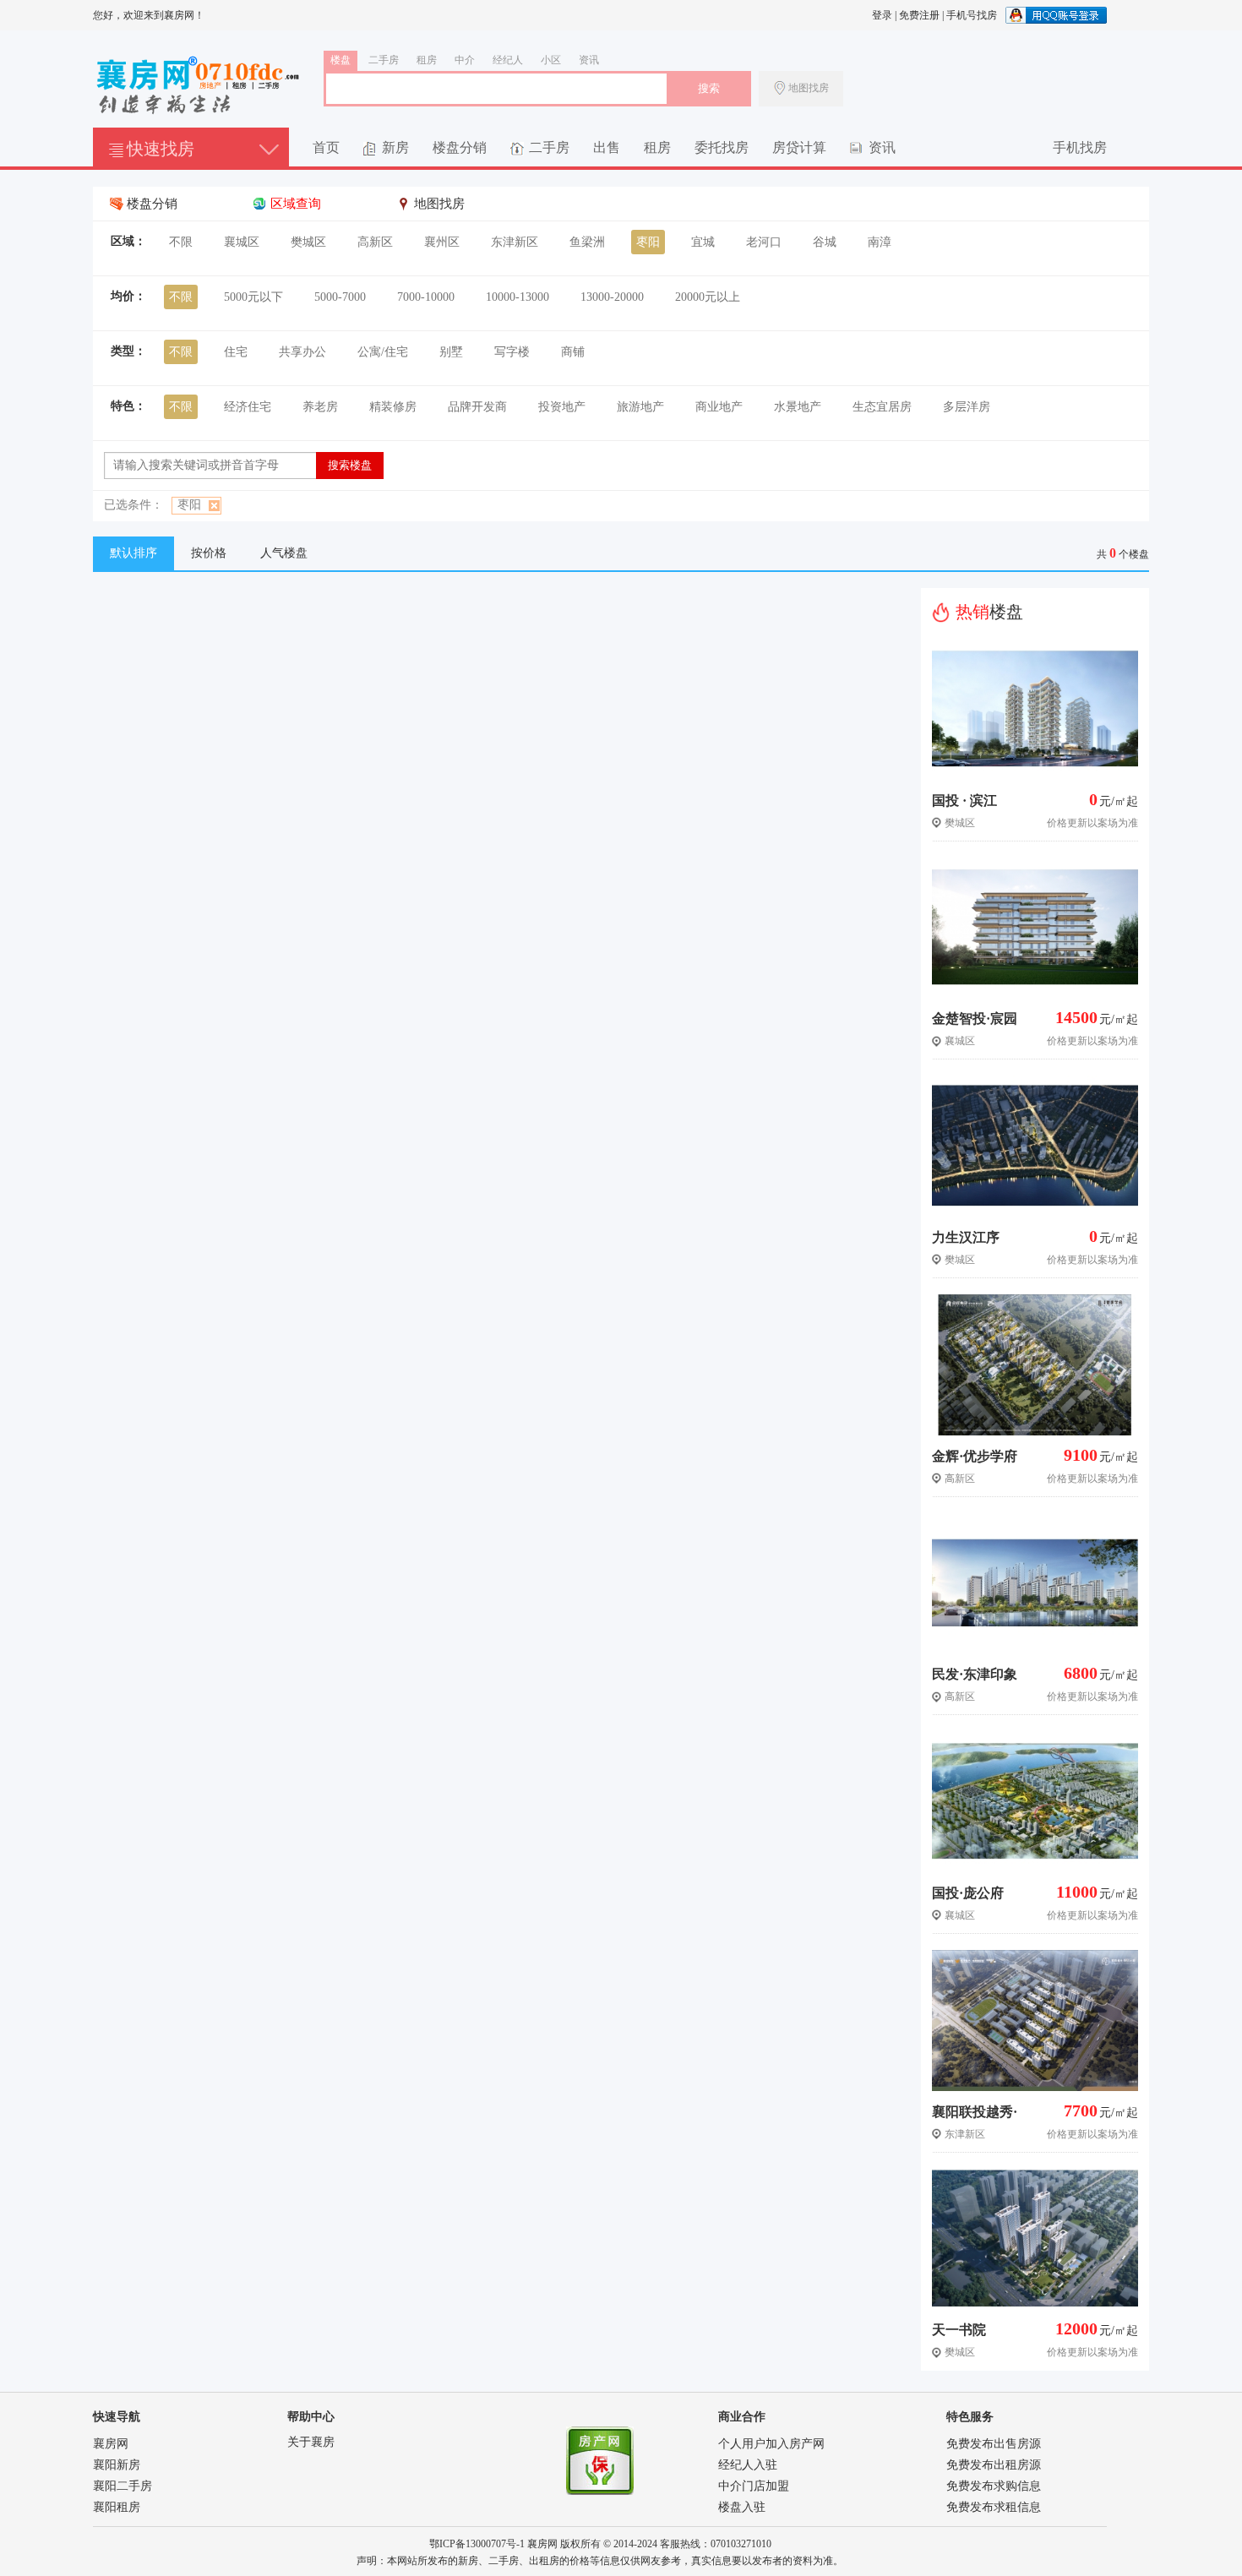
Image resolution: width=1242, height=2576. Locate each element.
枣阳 (648, 242)
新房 (395, 147)
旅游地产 (640, 407)
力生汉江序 (966, 1237)
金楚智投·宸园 (975, 1018)
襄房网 (111, 2444)
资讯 (589, 60)
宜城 (703, 242)
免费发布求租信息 (994, 2507)
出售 (607, 147)
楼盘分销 (460, 147)
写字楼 (512, 352)
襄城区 (242, 242)
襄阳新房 (117, 2465)
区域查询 (296, 204)
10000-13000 (517, 297)
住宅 (236, 352)
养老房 (320, 407)
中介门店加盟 (754, 2486)
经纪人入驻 (748, 2465)
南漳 (880, 242)
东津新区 (515, 242)
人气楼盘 (284, 553)
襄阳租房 (117, 2507)
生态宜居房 (882, 407)
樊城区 (308, 242)
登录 (882, 15)
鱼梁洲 (587, 242)
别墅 (451, 352)
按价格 (209, 553)
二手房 (384, 60)
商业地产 (719, 407)
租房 (427, 60)
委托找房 (722, 147)
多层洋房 (967, 407)
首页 (326, 147)
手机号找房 (972, 15)
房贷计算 (799, 147)
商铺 (573, 352)
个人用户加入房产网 (771, 2444)
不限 (181, 242)
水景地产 (798, 407)
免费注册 (919, 15)
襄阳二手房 (123, 2486)
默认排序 (133, 553)
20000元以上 (708, 297)
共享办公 (302, 352)
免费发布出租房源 (994, 2465)
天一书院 (959, 2330)
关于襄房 (311, 2442)
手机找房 (1080, 147)
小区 (551, 60)
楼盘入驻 (742, 2507)
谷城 (825, 242)
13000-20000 (612, 297)
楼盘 (340, 60)
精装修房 (393, 407)
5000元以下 (253, 297)
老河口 (764, 242)
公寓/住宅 (383, 352)
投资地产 (562, 407)
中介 (465, 60)
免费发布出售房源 (994, 2444)
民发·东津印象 (975, 1674)
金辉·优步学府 (975, 1456)
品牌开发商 (477, 407)
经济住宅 (248, 407)
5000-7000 (340, 297)
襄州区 (442, 242)
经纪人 (508, 60)
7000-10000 (426, 297)
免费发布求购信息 (994, 2486)
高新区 (375, 242)
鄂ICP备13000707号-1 (477, 2544)
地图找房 (809, 88)
